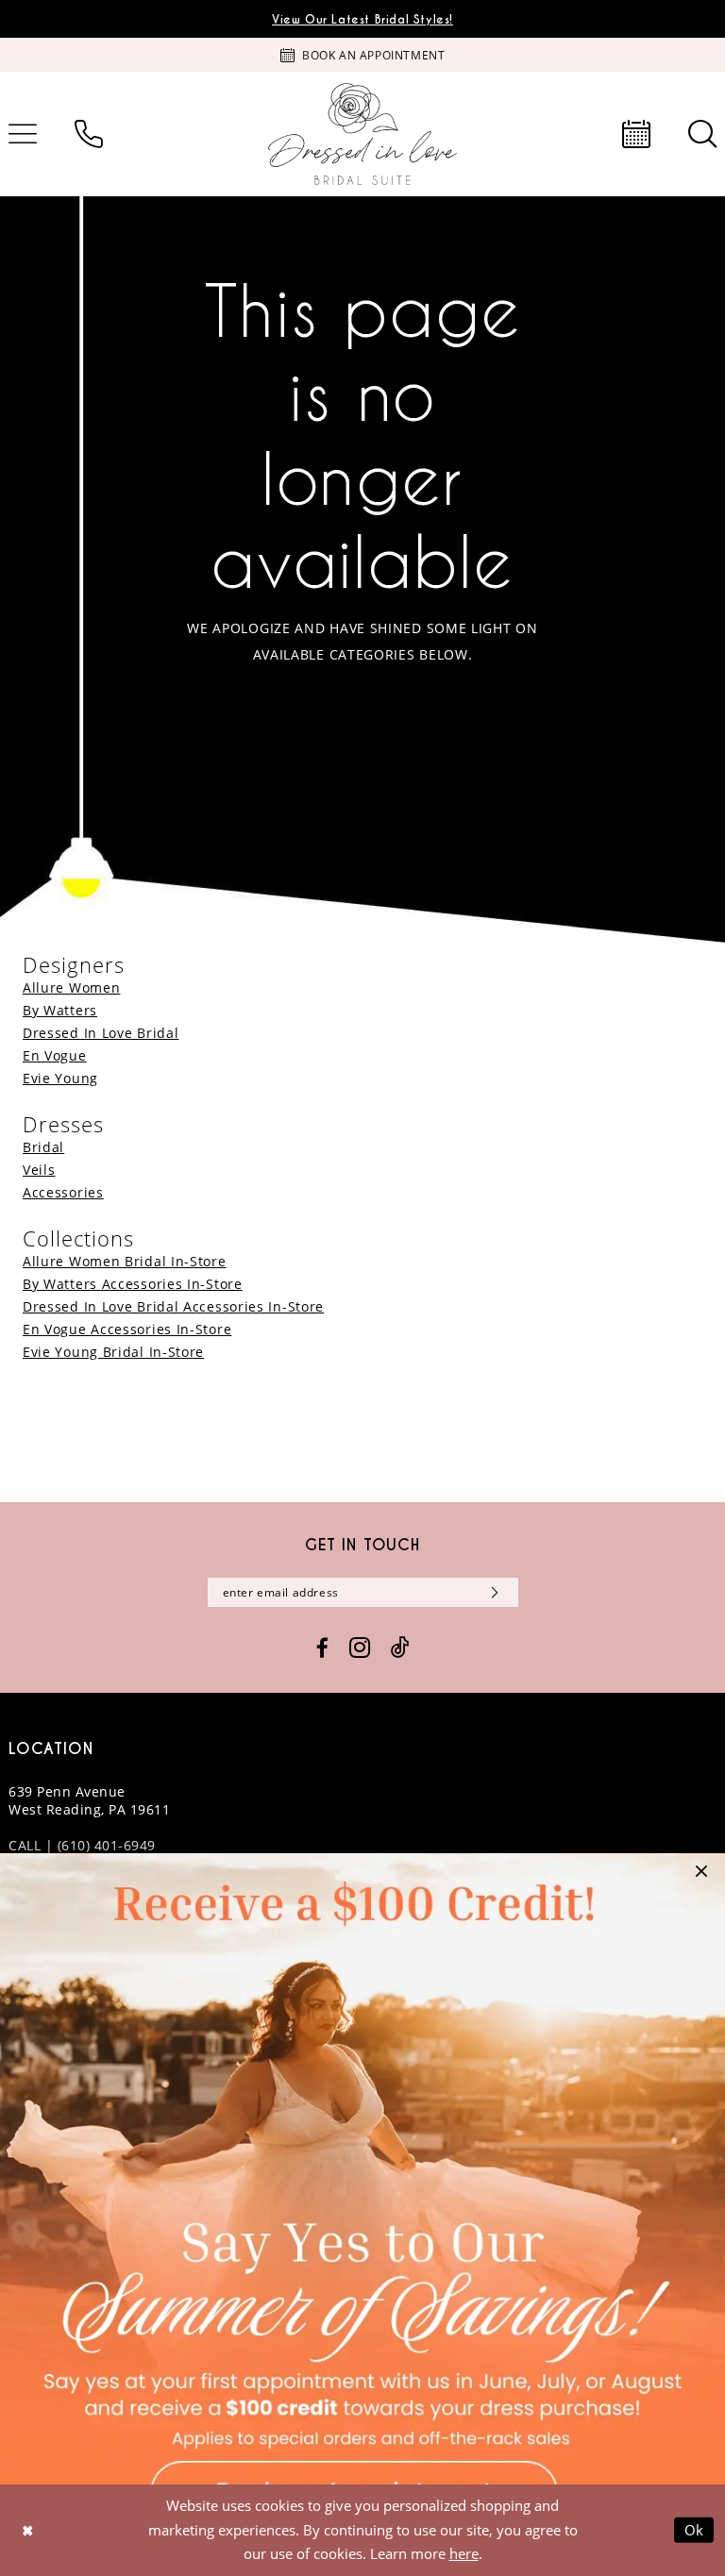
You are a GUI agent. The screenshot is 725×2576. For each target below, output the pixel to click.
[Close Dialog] (27, 2530)
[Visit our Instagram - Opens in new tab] (360, 1648)
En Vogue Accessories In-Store (127, 1329)
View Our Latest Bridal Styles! (362, 19)
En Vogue (55, 1055)
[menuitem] (89, 134)
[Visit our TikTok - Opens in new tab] (400, 1648)
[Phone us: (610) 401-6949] (89, 134)
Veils (39, 1170)
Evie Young (60, 1078)
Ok (695, 2530)
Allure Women (71, 987)
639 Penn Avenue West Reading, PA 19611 (89, 1800)
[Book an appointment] (636, 134)
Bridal (43, 1147)
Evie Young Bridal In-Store (113, 1352)
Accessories (63, 1192)
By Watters (60, 1010)
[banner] (362, 134)
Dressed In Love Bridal (101, 1033)
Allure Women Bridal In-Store (125, 1261)
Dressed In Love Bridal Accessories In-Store (173, 1306)
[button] (701, 1877)
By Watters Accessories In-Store (133, 1284)
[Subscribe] (491, 1592)
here (464, 2553)
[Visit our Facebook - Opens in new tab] (322, 1648)
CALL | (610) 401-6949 (82, 1845)
